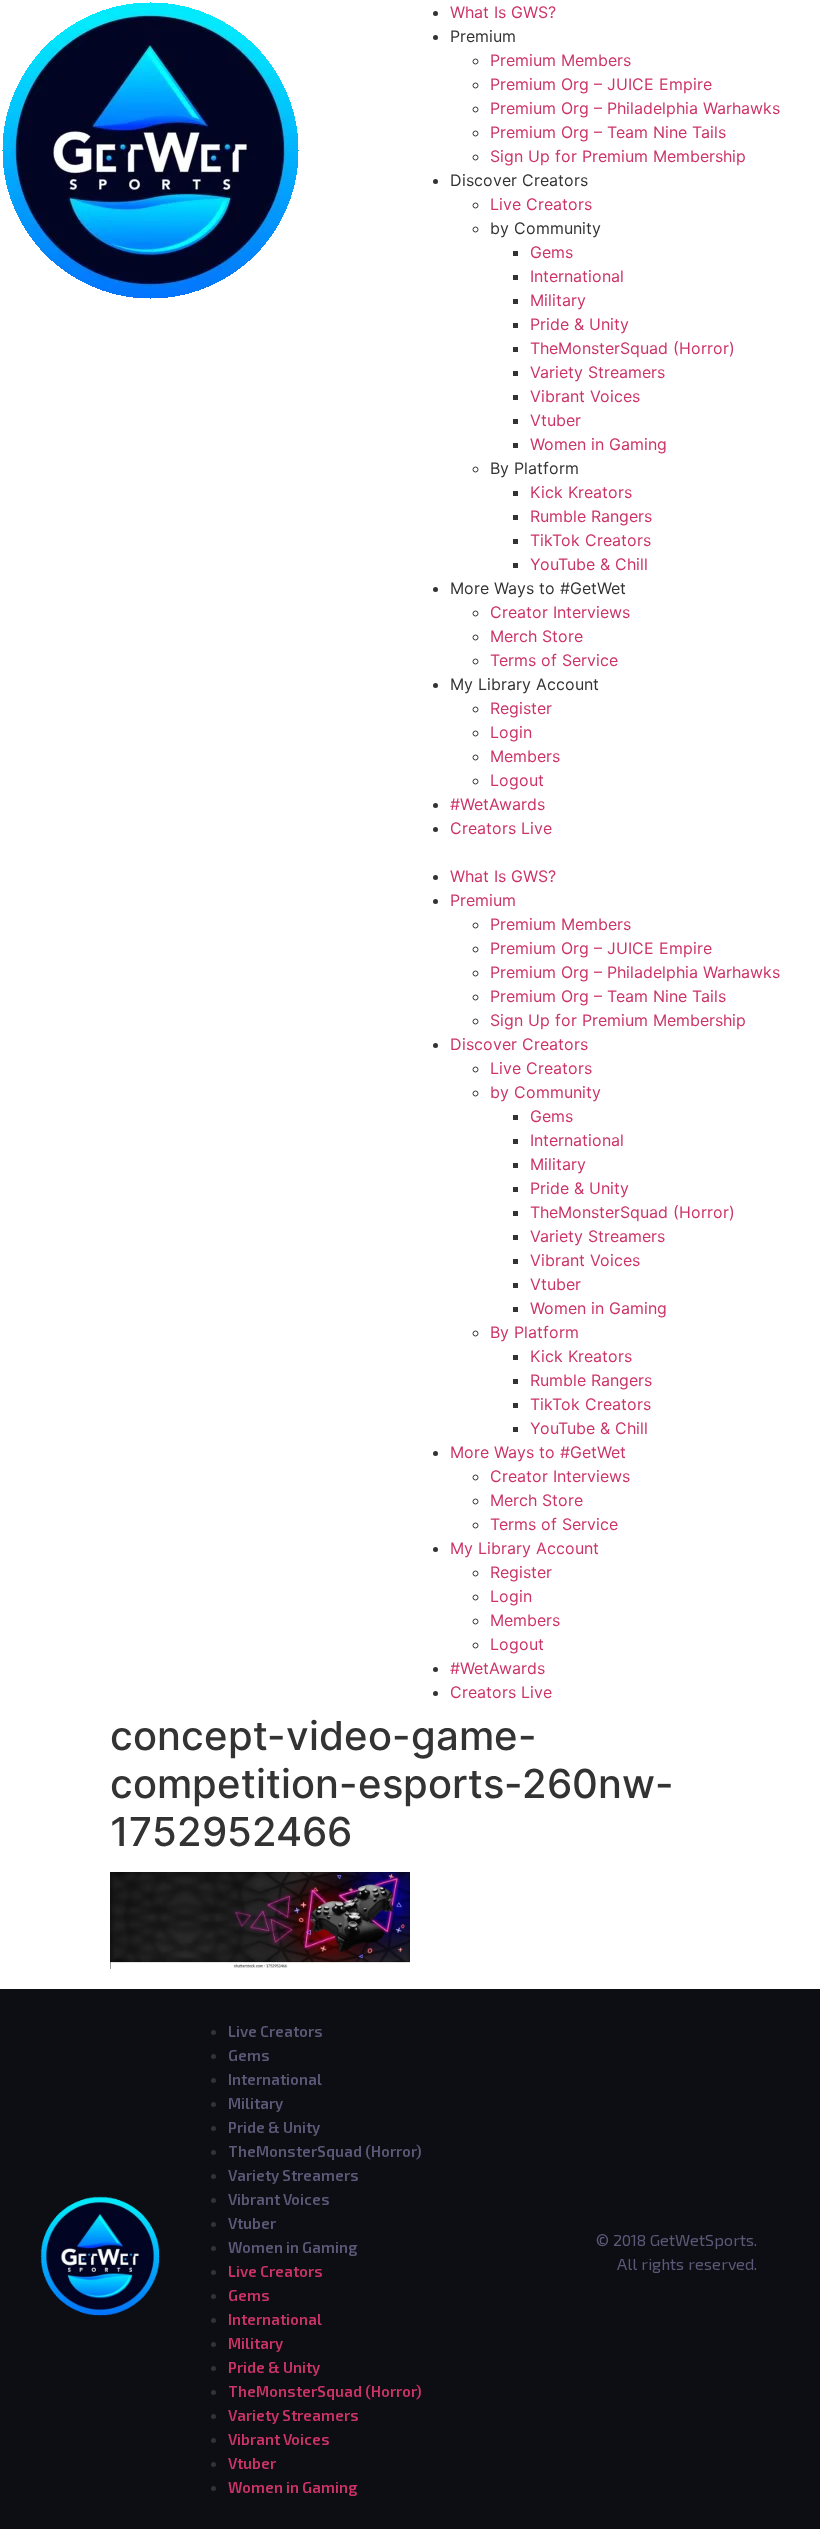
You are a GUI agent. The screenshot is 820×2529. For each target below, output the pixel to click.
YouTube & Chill (589, 564)
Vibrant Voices (585, 396)
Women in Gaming (598, 444)
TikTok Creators (590, 540)
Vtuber (555, 420)
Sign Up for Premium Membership (618, 156)
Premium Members (560, 60)
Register (521, 708)
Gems (551, 252)
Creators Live (501, 828)
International (577, 276)
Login (511, 732)
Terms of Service (554, 660)
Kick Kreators (581, 492)
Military (558, 300)
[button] (615, 852)
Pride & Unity (579, 324)
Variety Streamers (597, 372)
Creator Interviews (560, 612)
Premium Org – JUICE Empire (601, 84)
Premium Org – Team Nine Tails (608, 132)
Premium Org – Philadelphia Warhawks (635, 108)
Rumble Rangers (591, 516)
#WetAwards (497, 804)
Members (525, 756)
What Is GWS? (503, 12)
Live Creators (541, 204)
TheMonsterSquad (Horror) (632, 348)
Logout (517, 780)
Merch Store (536, 636)
